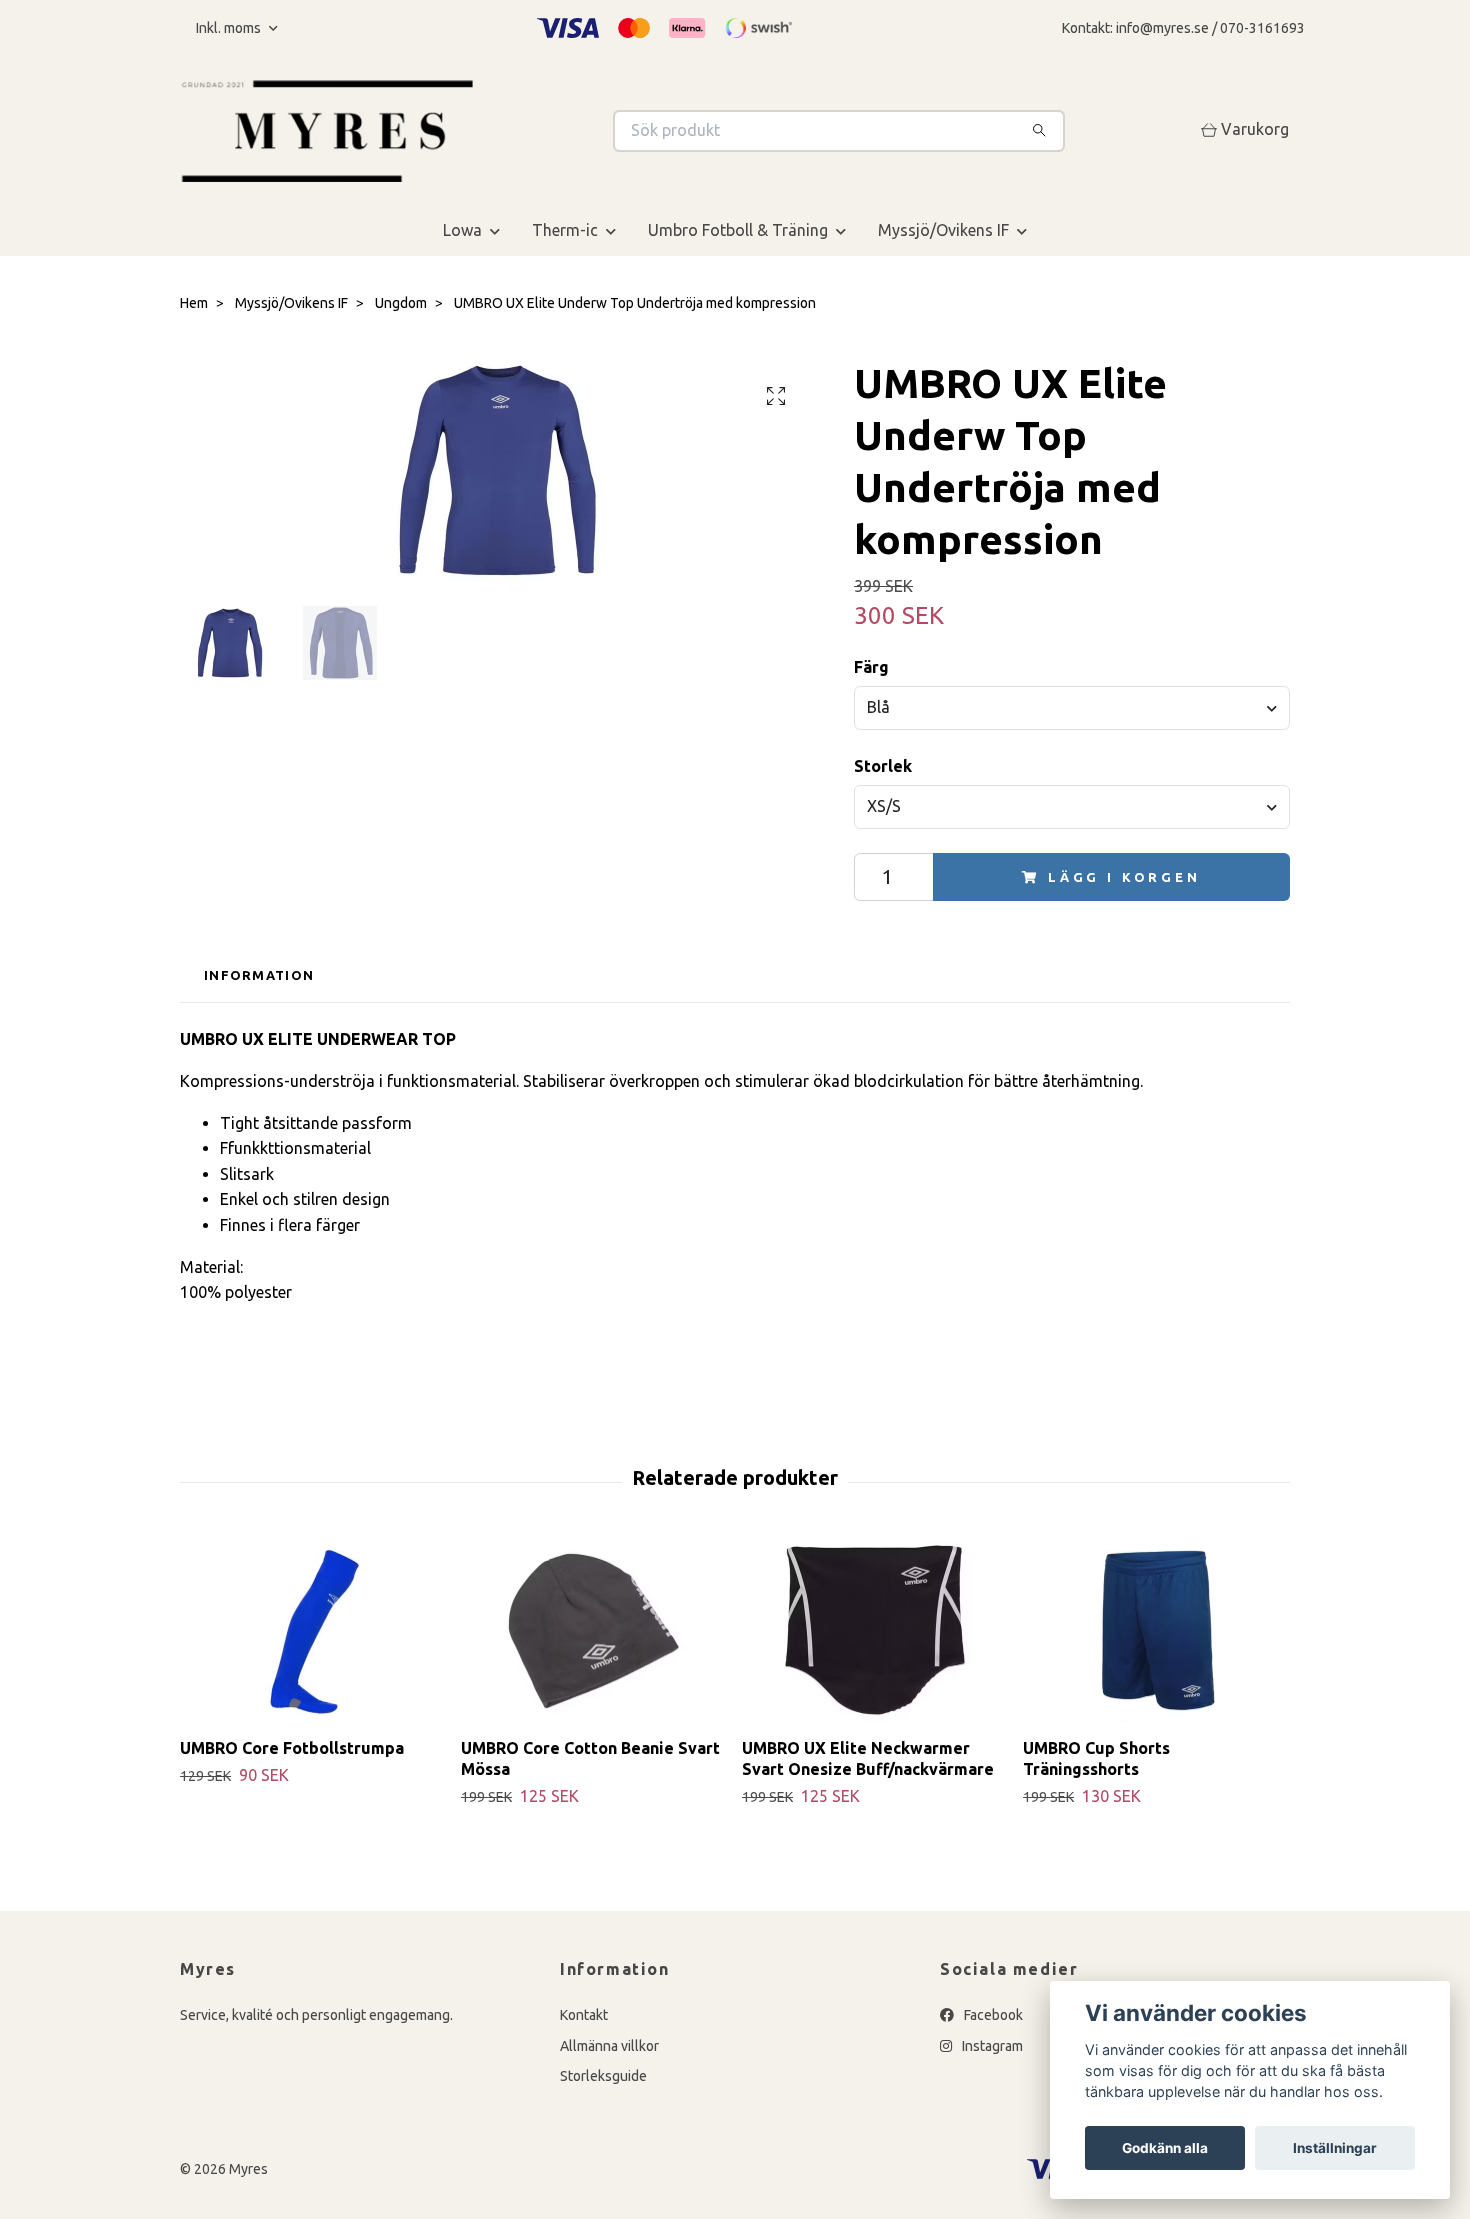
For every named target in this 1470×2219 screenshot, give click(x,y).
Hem (194, 303)
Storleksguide (603, 2076)
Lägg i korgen (1124, 877)
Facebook (992, 2015)
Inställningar (1335, 2148)
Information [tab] (259, 975)
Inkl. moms (230, 28)
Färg (871, 667)
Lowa (462, 230)
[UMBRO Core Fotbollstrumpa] (313, 1630)
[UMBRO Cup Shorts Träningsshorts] (1156, 1630)
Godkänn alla (1165, 2148)
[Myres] (458, 131)
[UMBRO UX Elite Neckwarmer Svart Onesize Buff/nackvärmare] (875, 1630)
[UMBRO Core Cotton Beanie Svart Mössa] (594, 1630)
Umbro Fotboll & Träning (738, 230)
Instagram (991, 2046)
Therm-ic (565, 230)
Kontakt (584, 2015)
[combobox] (1072, 708)
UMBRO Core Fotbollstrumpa (292, 1748)
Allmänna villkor (609, 2046)
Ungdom (401, 303)
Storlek (883, 766)
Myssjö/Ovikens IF (943, 230)
